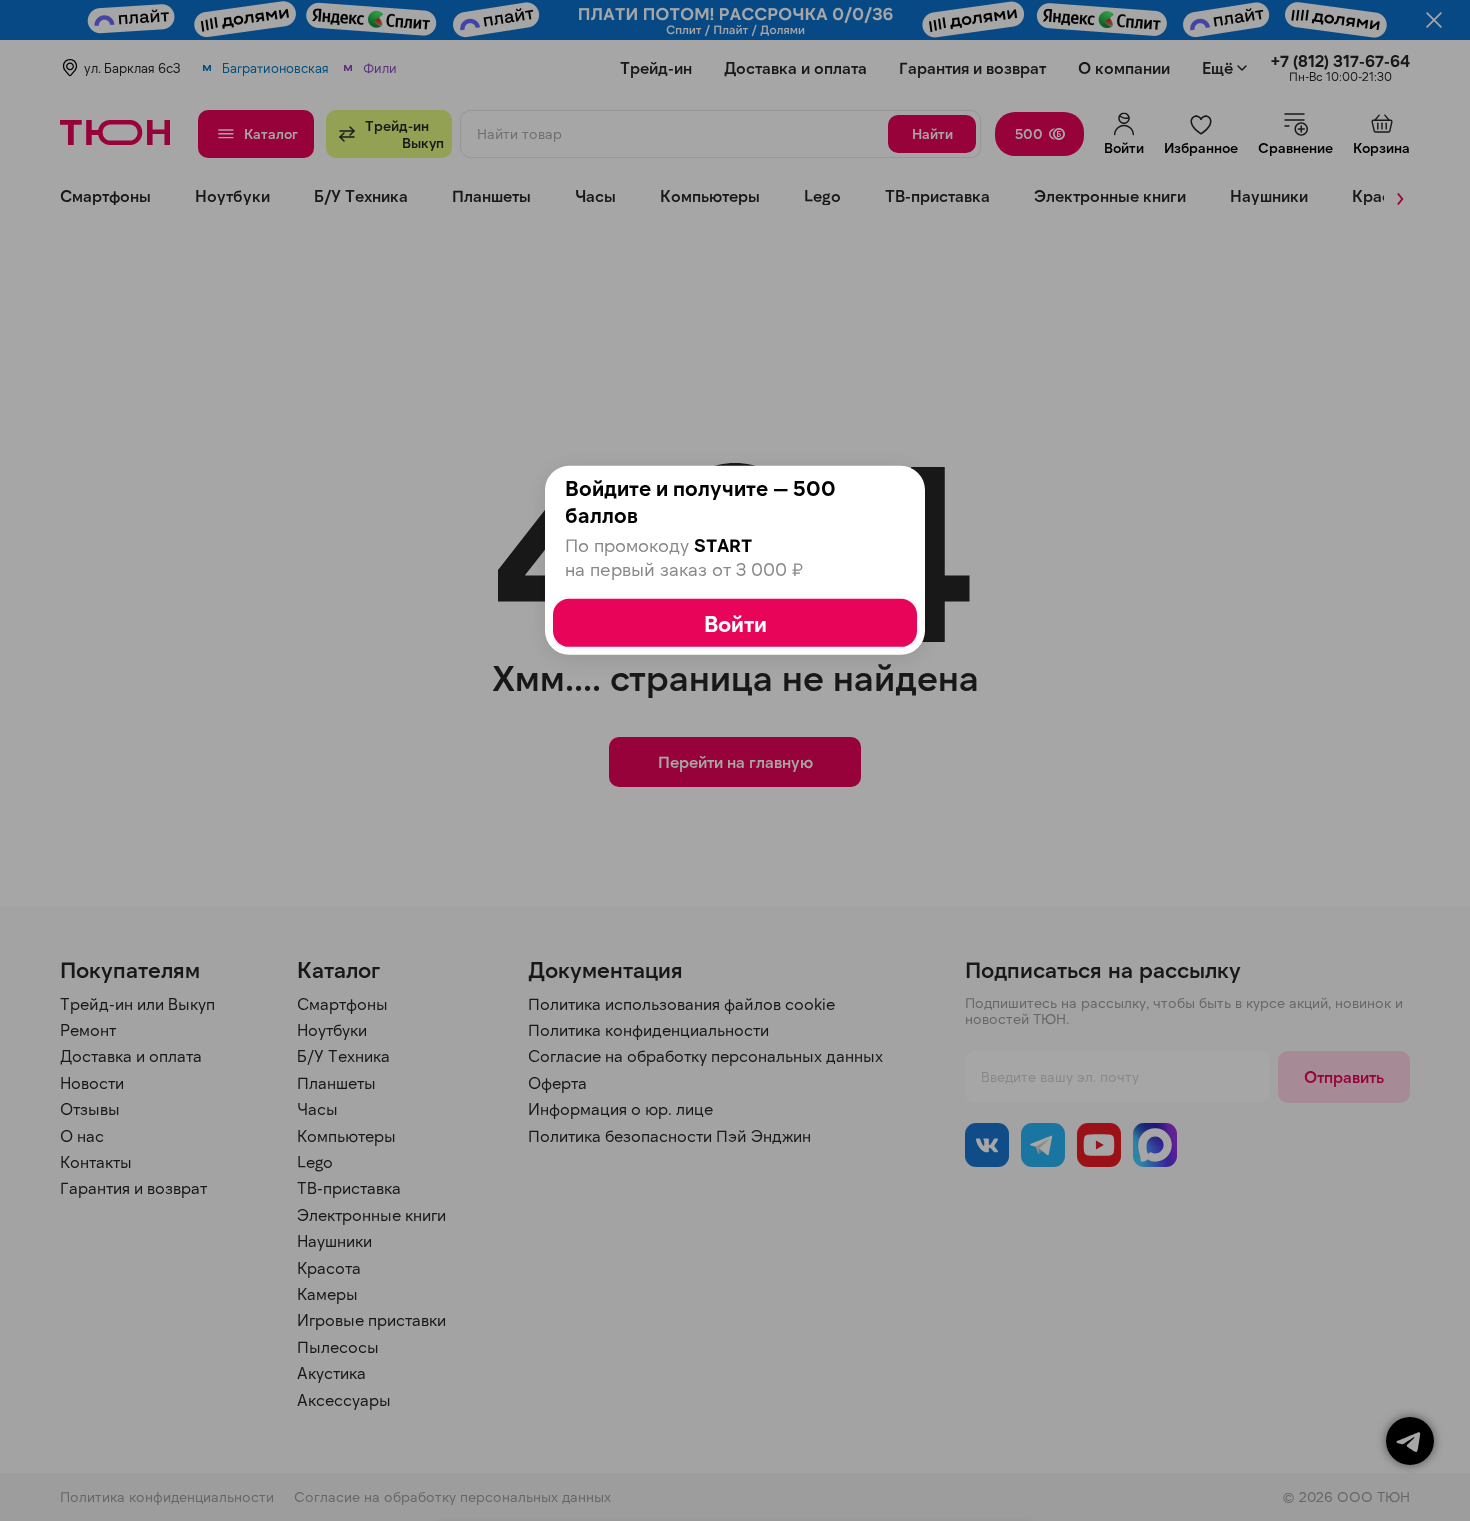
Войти (735, 623)
